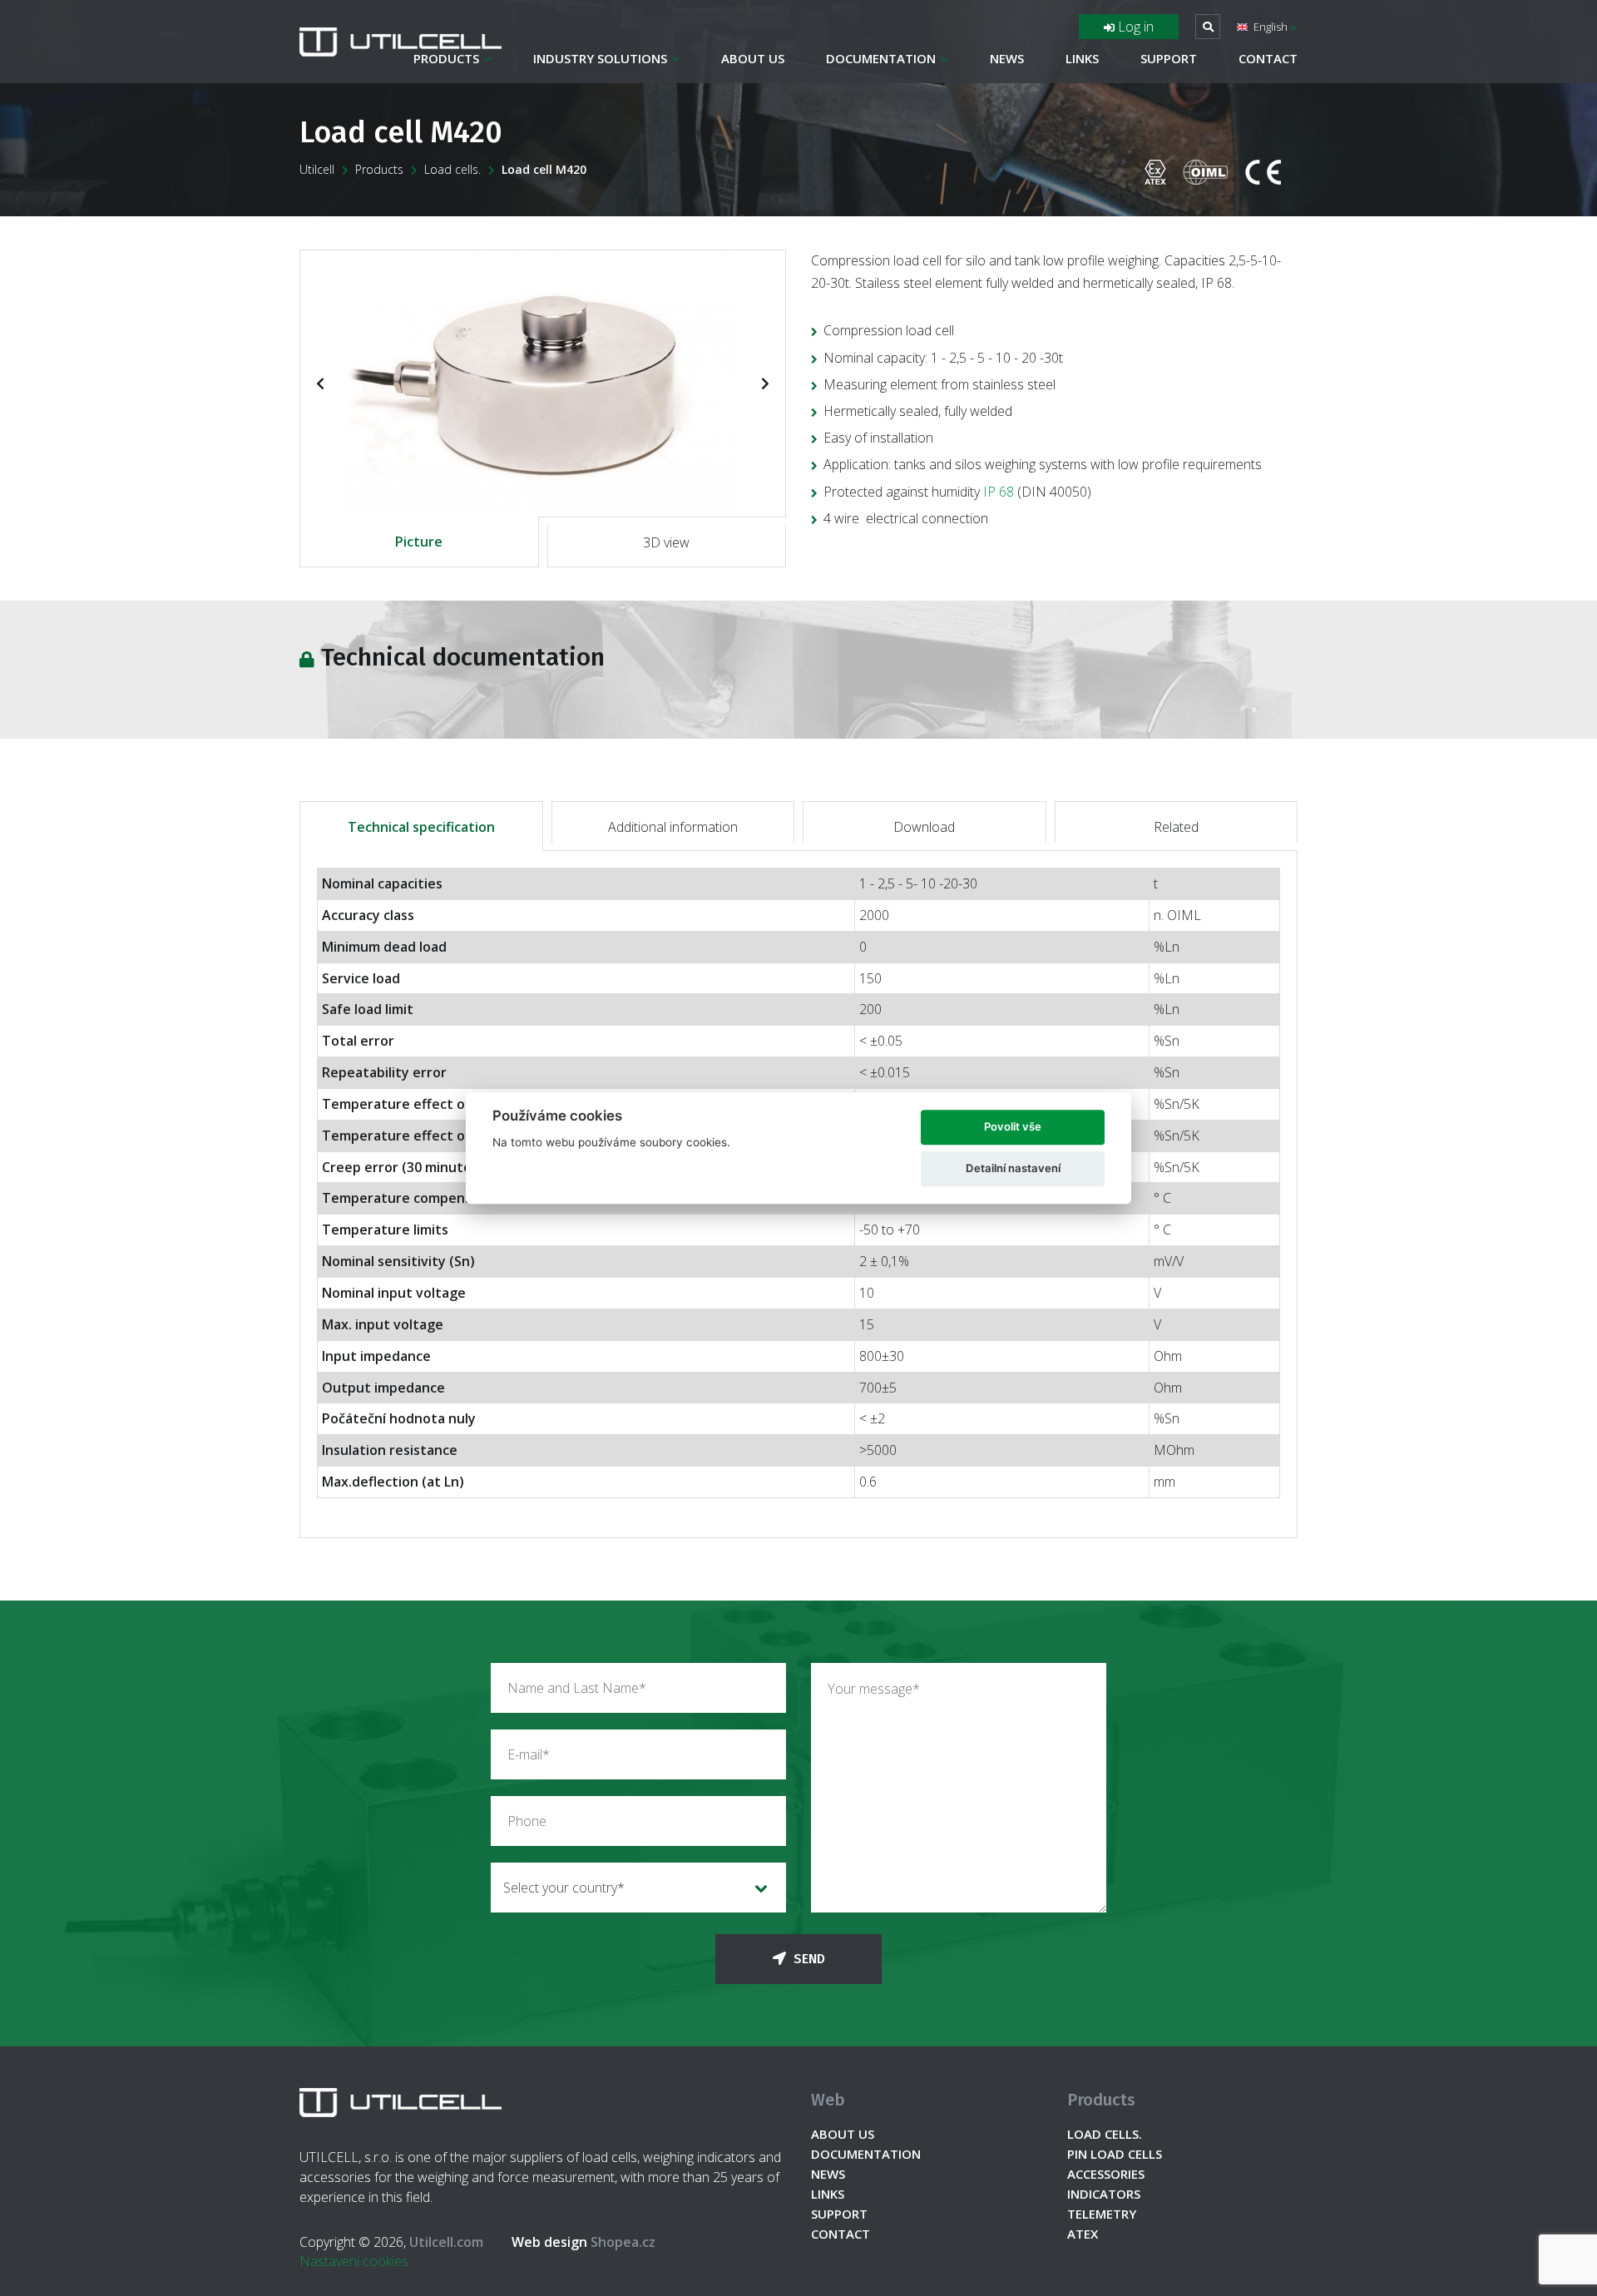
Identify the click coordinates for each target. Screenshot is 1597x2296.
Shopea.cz (583, 2242)
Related (1176, 827)
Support (1169, 58)
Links (1082, 58)
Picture (419, 542)
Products (446, 58)
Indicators (1104, 2194)
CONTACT (1268, 58)
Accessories (1106, 2174)
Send (808, 1959)
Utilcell (317, 169)
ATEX (1083, 2234)
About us (753, 58)
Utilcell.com (446, 2242)
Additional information (673, 827)
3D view (666, 542)
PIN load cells (1115, 2154)
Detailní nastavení (1013, 1168)
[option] (543, 382)
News (1007, 58)
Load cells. (452, 169)
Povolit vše (1013, 1126)
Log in (1134, 27)
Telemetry (1102, 2214)
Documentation (881, 58)
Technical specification (421, 827)
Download (924, 827)
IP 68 (999, 492)
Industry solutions (600, 58)
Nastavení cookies (354, 2261)
